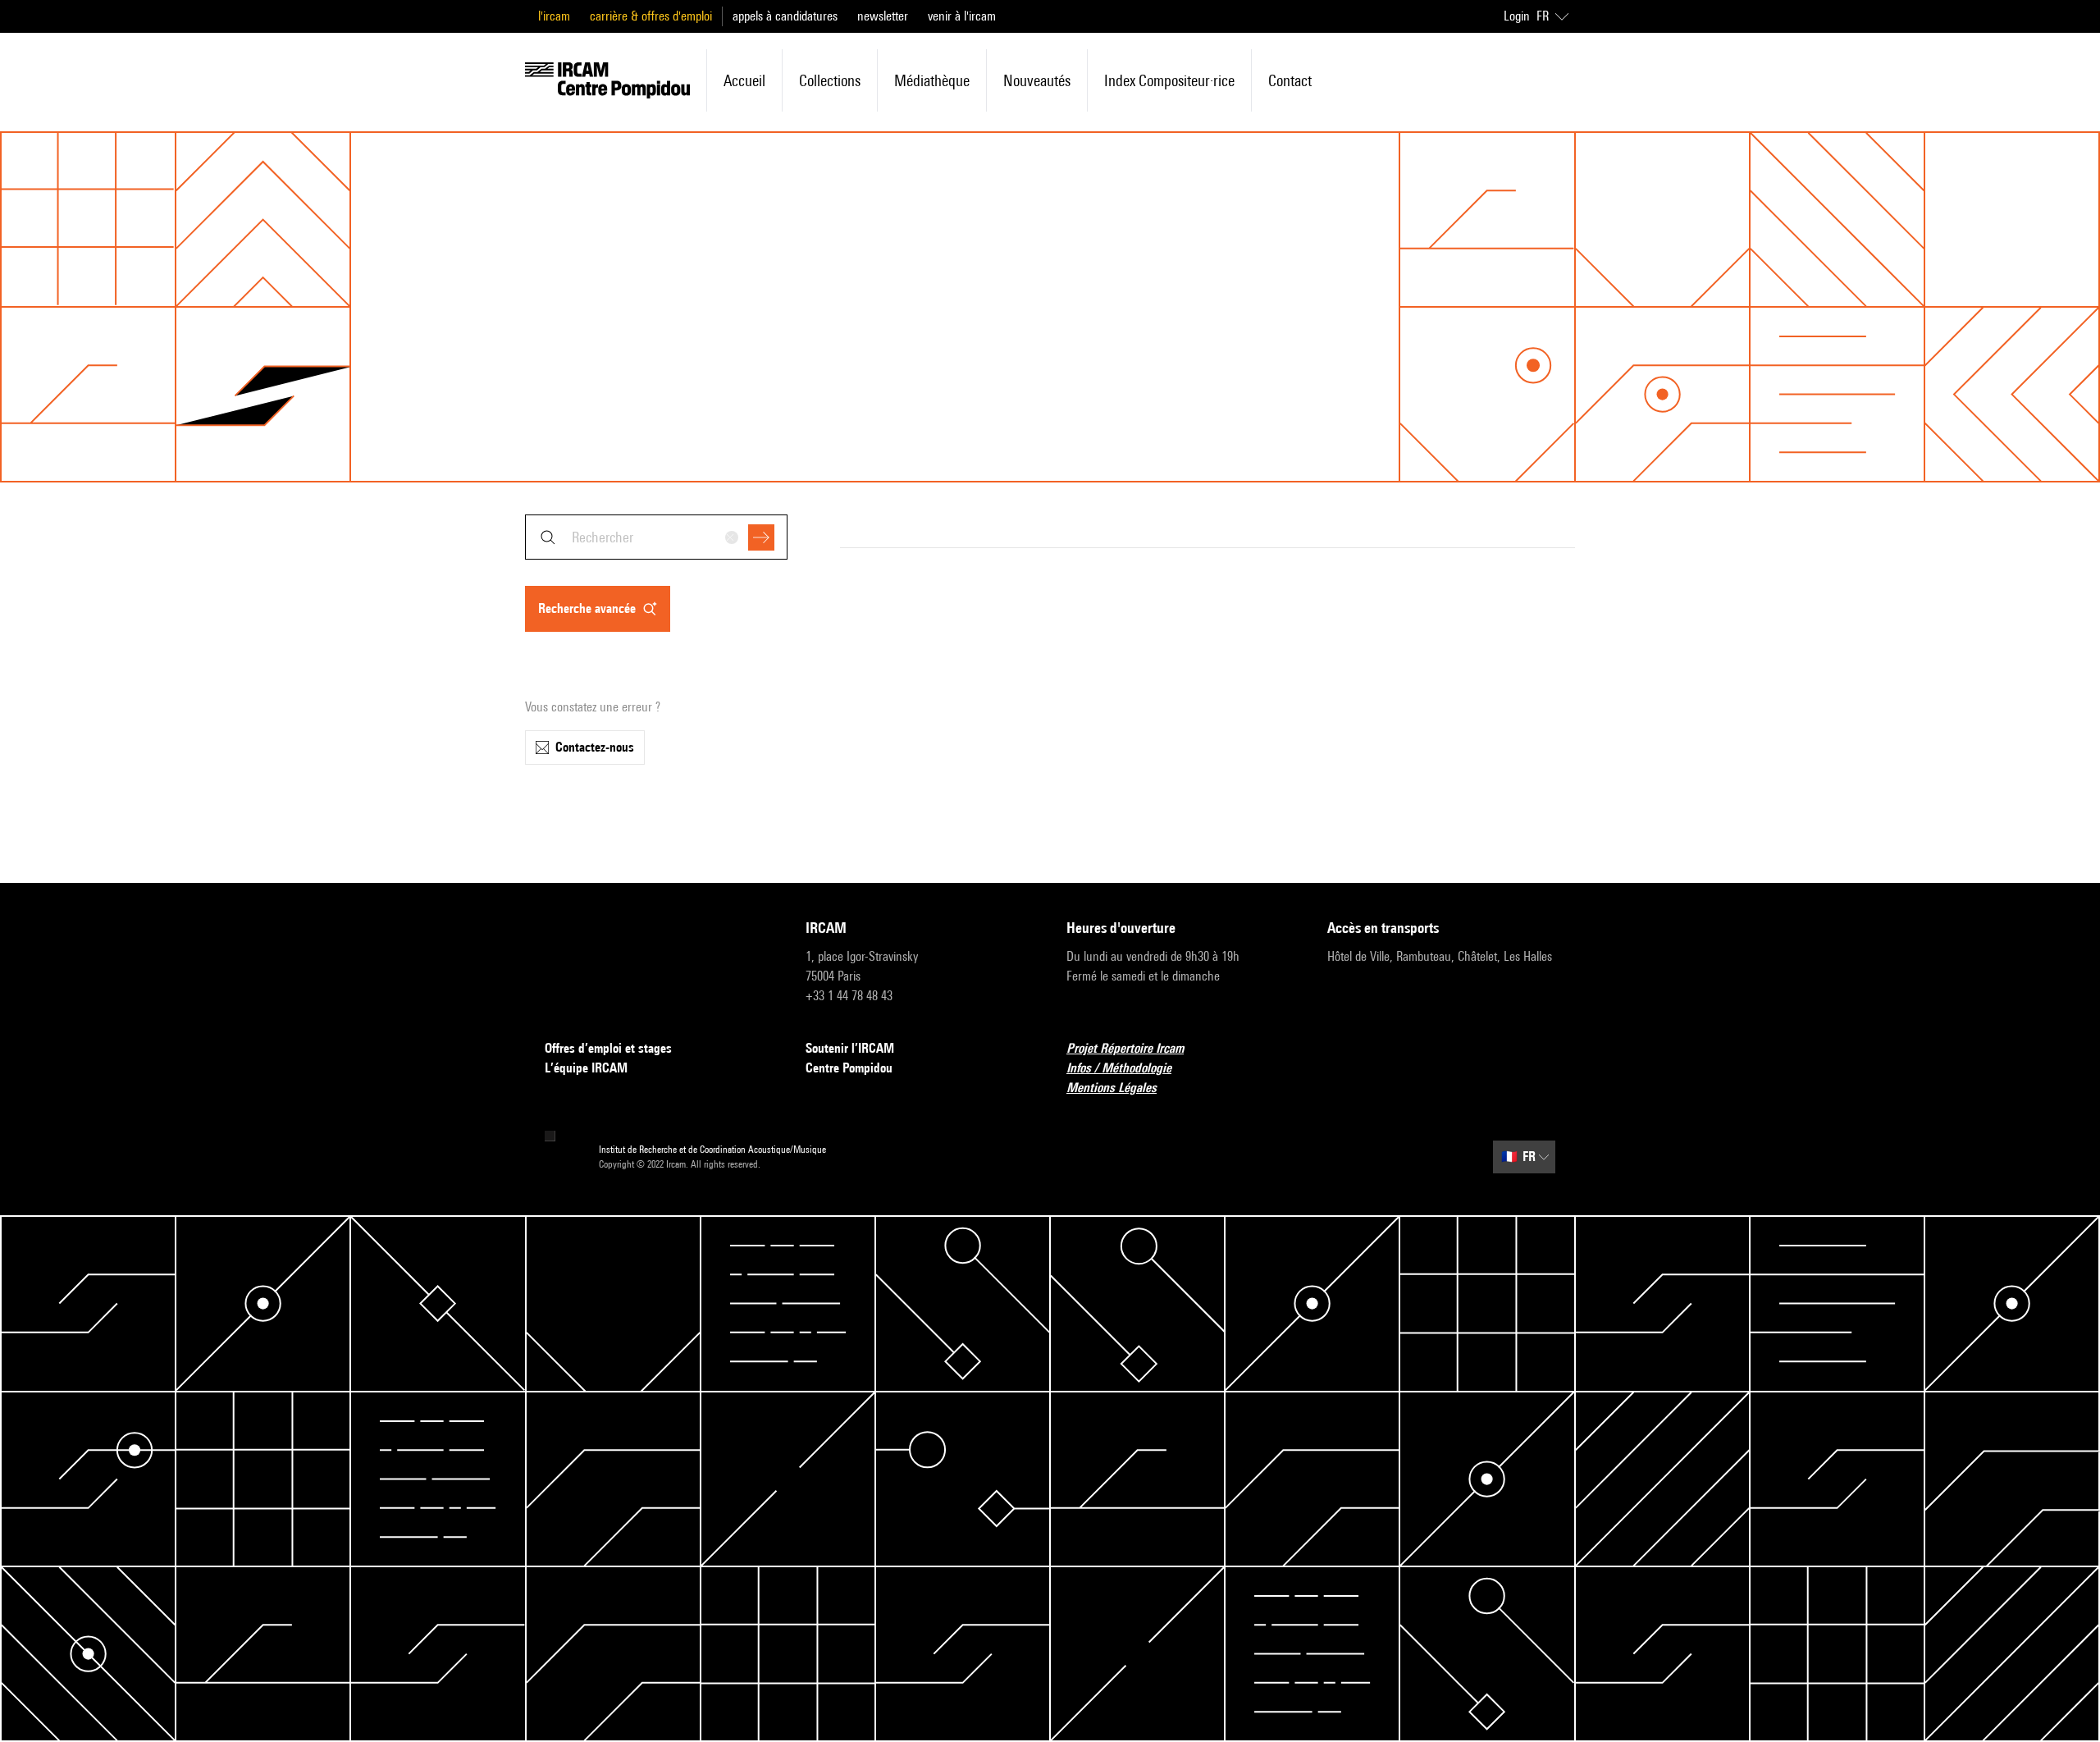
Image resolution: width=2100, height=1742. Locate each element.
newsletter (883, 16)
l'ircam (554, 16)
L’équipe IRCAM (586, 1068)
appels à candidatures (785, 16)
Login (1517, 16)
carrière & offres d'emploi (651, 16)
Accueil (744, 80)
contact (1290, 80)
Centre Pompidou (849, 1068)
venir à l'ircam (962, 16)
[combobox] (656, 537)
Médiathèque (932, 80)
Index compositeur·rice (1169, 80)
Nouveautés (1037, 80)
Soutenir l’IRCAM (850, 1048)
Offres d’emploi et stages (608, 1048)
